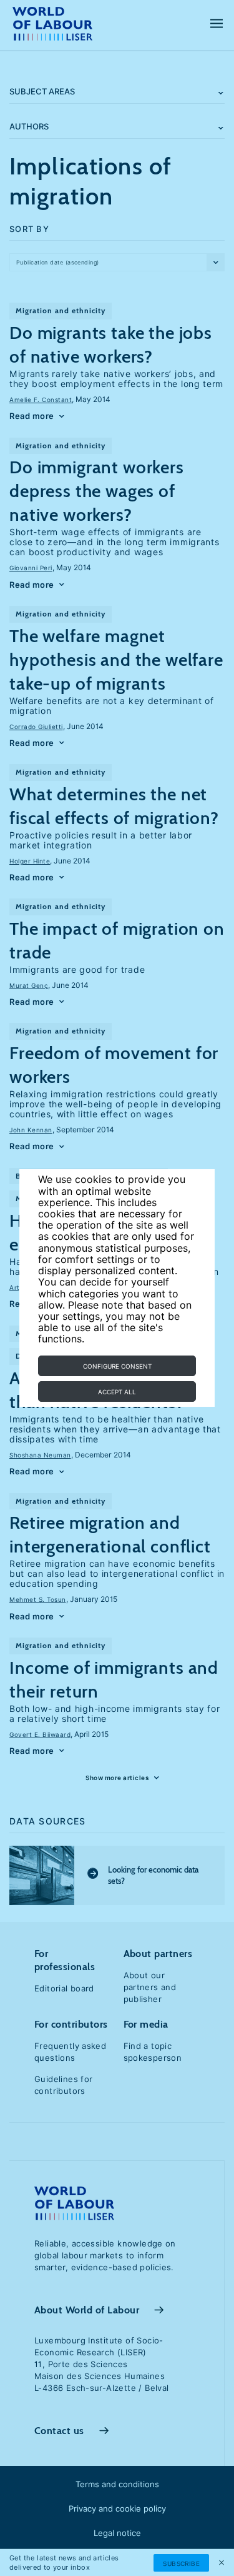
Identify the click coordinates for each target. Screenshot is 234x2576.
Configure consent (117, 1366)
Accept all (117, 1392)
